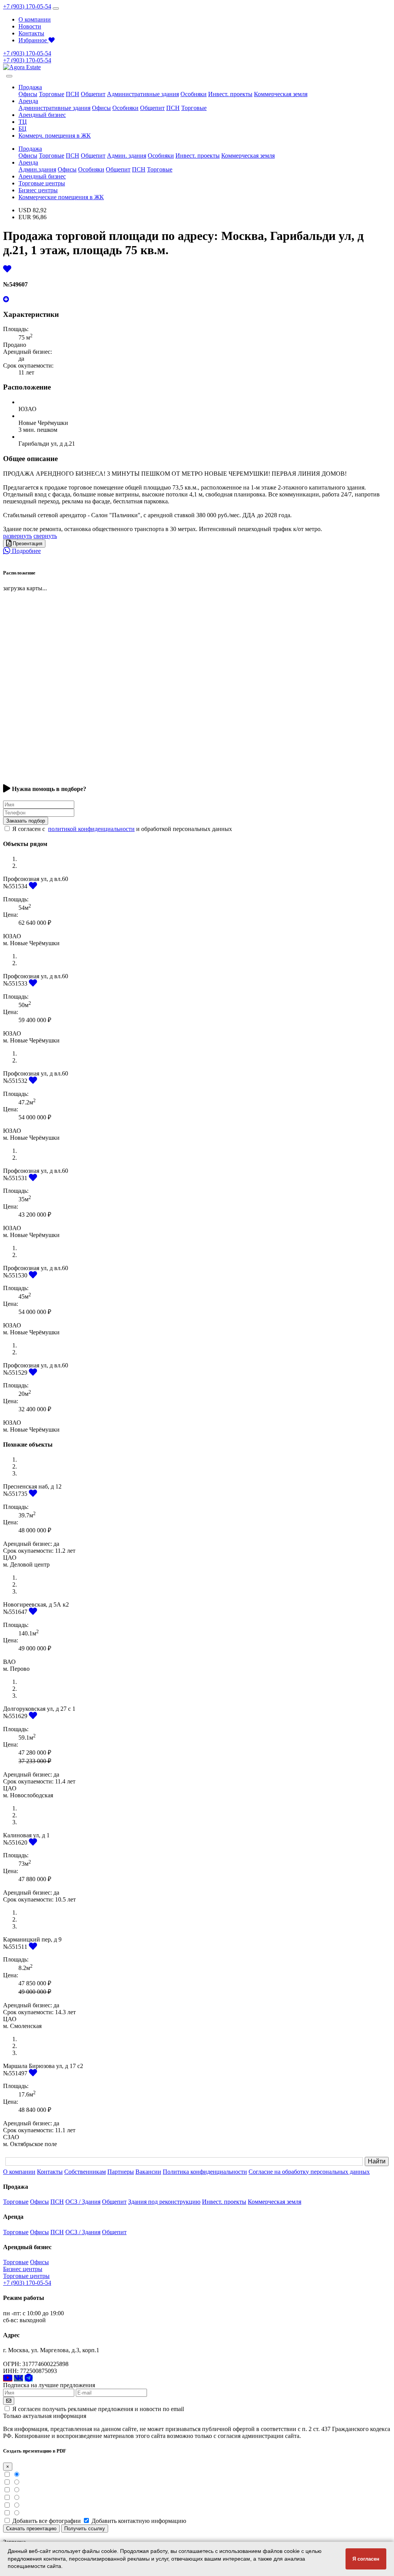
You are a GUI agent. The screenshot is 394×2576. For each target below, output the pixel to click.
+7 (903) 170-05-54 (27, 6)
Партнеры (121, 2172)
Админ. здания (127, 156)
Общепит (93, 94)
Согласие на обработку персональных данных (309, 2172)
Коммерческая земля (281, 94)
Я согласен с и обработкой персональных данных (122, 829)
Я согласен (366, 2559)
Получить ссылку (85, 2529)
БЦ (23, 129)
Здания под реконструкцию (164, 2202)
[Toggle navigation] (56, 8)
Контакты (31, 33)
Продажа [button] (30, 87)
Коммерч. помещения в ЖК (55, 136)
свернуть (45, 536)
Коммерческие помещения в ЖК (61, 197)
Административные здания (143, 94)
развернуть (18, 536)
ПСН (73, 94)
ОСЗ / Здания (83, 2202)
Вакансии (148, 2172)
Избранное (33, 40)
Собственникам (85, 2172)
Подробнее (26, 551)
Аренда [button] (28, 101)
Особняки (194, 94)
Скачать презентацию (31, 2529)
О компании (35, 19)
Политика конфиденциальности (205, 2172)
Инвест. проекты (230, 94)
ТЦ (23, 122)
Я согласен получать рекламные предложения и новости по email (98, 2409)
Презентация (27, 544)
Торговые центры (42, 183)
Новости (30, 26)
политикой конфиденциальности (91, 829)
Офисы (28, 94)
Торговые (52, 94)
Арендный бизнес (42, 115)
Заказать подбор (26, 821)
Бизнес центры (38, 190)
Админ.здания (37, 169)
